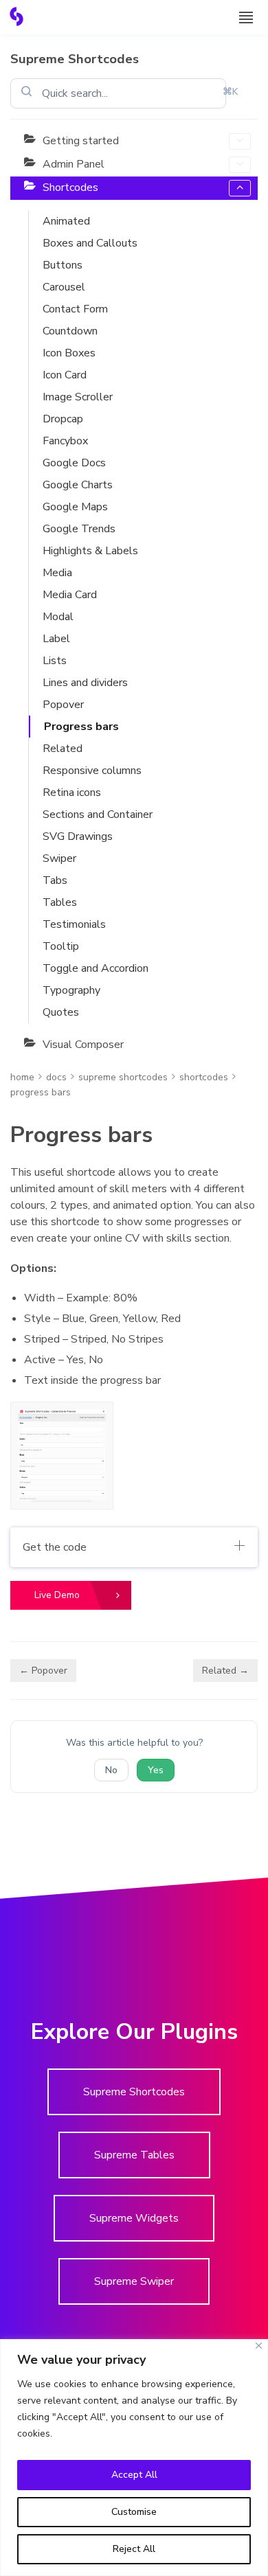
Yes (156, 1770)
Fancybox (65, 441)
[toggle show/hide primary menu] (246, 17)
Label (56, 639)
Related (63, 749)
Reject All (134, 2549)
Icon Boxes (69, 353)
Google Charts (78, 485)
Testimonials (74, 924)
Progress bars (81, 727)
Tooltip (61, 946)
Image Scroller (78, 397)
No (111, 1770)
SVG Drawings (78, 836)
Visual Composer (83, 1045)
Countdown (70, 331)
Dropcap (63, 419)
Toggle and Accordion (96, 968)
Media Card (70, 595)
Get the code (55, 1547)
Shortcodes (70, 187)
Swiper (59, 858)
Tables (60, 902)
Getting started (81, 141)
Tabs (55, 880)
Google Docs (74, 463)
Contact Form (75, 309)
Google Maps (75, 507)
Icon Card (65, 375)
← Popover (43, 1671)
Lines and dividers (85, 683)
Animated (66, 221)
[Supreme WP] (16, 16)
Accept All (134, 2475)
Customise (134, 2512)
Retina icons (72, 793)
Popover (63, 705)
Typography (71, 990)
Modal (58, 617)
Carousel (64, 287)
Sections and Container (98, 814)
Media (57, 573)
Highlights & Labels (90, 551)
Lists (55, 661)
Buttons (63, 265)
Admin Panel (74, 164)
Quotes (61, 1012)
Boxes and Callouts (90, 243)
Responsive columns (92, 771)
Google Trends (79, 529)
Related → (225, 1671)
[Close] (259, 2346)
